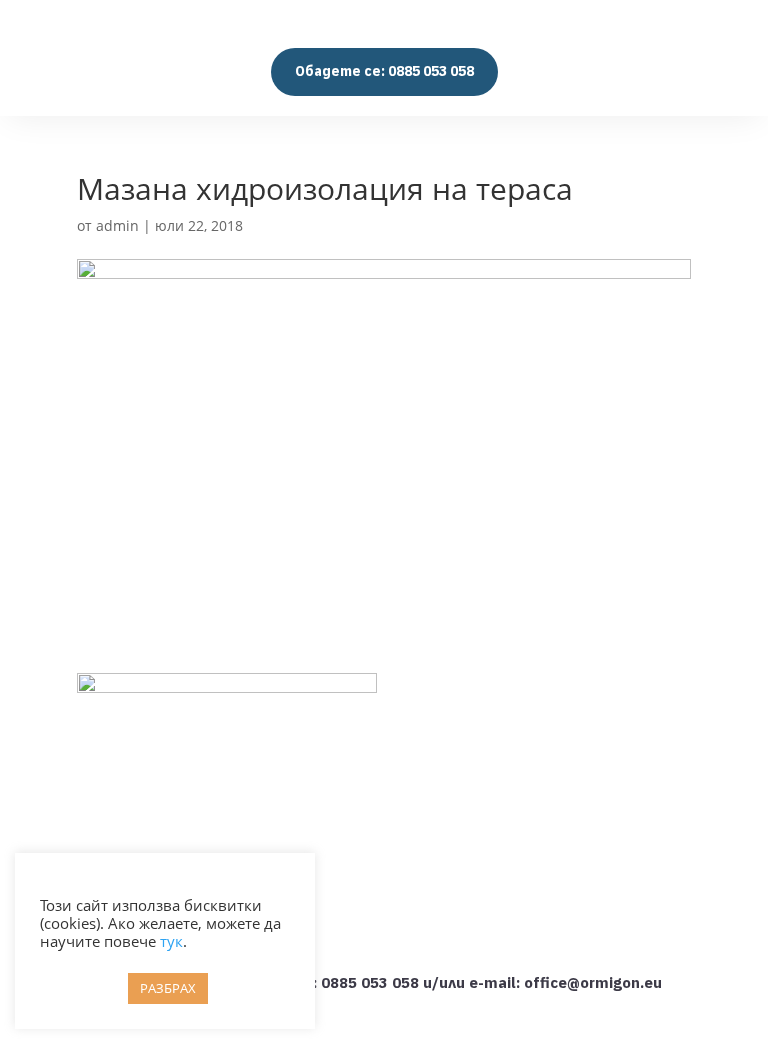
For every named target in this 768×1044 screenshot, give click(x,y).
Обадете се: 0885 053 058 (384, 71)
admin (117, 225)
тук (171, 941)
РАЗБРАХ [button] (168, 988)
